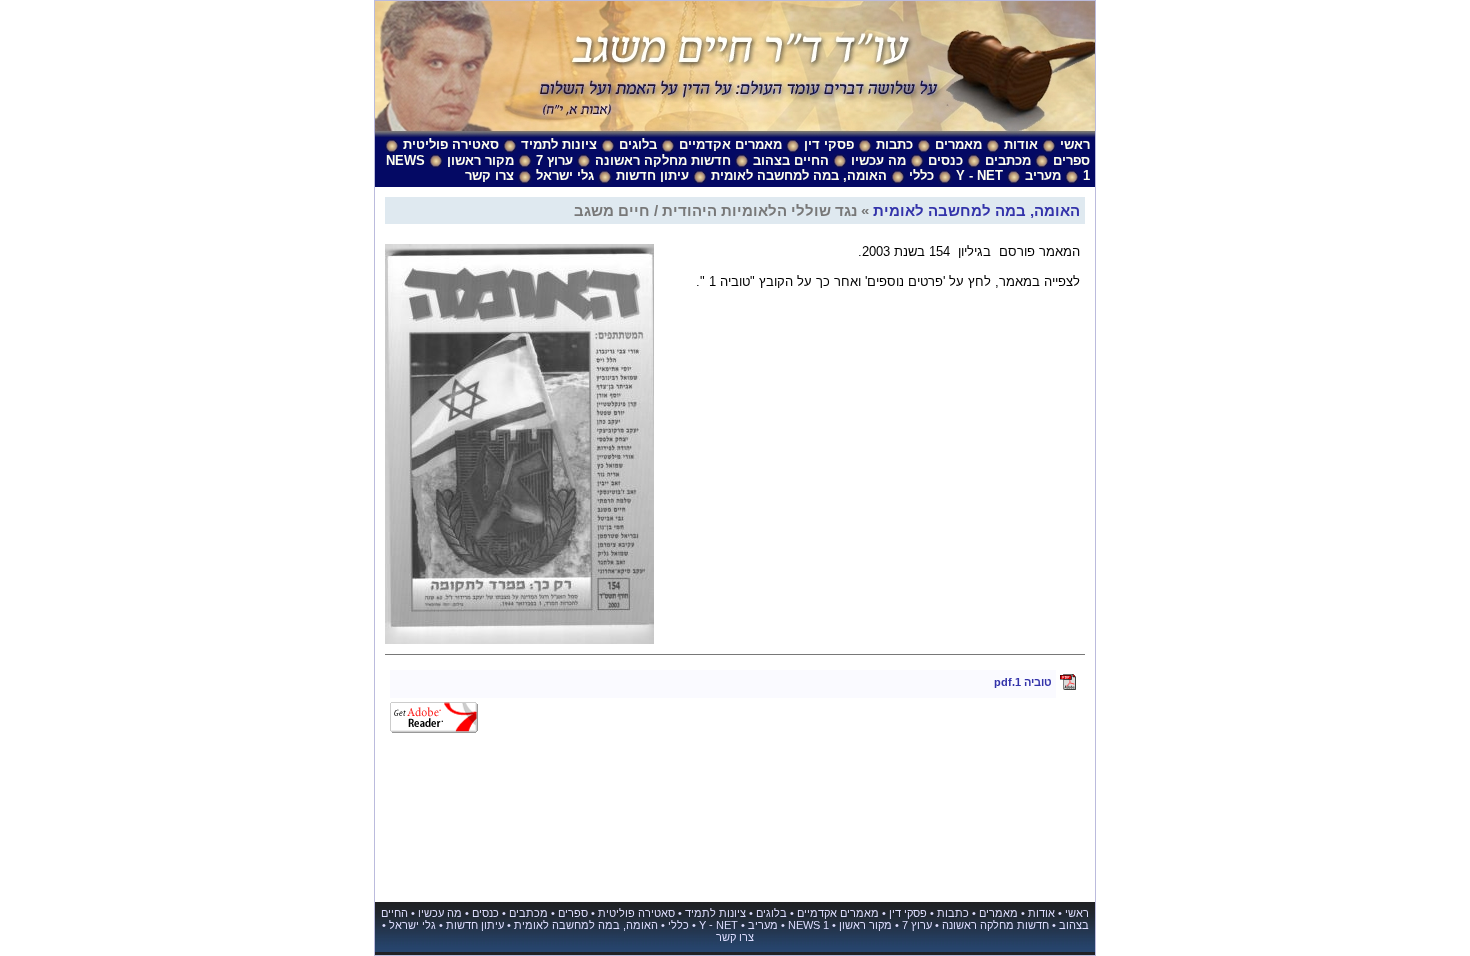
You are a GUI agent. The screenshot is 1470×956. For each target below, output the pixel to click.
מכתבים (1008, 160)
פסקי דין (829, 144)
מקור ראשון (480, 160)
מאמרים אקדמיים (730, 144)
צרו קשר (489, 175)
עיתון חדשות (652, 175)
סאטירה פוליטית (451, 144)
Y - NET (979, 175)
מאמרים (958, 144)
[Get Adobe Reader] (434, 729)
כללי (921, 175)
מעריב (1043, 175)
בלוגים (638, 144)
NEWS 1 (808, 925)
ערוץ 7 (554, 160)
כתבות (894, 144)
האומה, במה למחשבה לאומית (799, 175)
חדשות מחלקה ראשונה (663, 160)
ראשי (1075, 144)
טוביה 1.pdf (1023, 682)
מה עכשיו (878, 160)
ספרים (1071, 160)
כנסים (945, 160)
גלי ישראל (565, 175)
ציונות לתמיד (559, 144)
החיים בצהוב (791, 160)
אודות (1021, 144)
